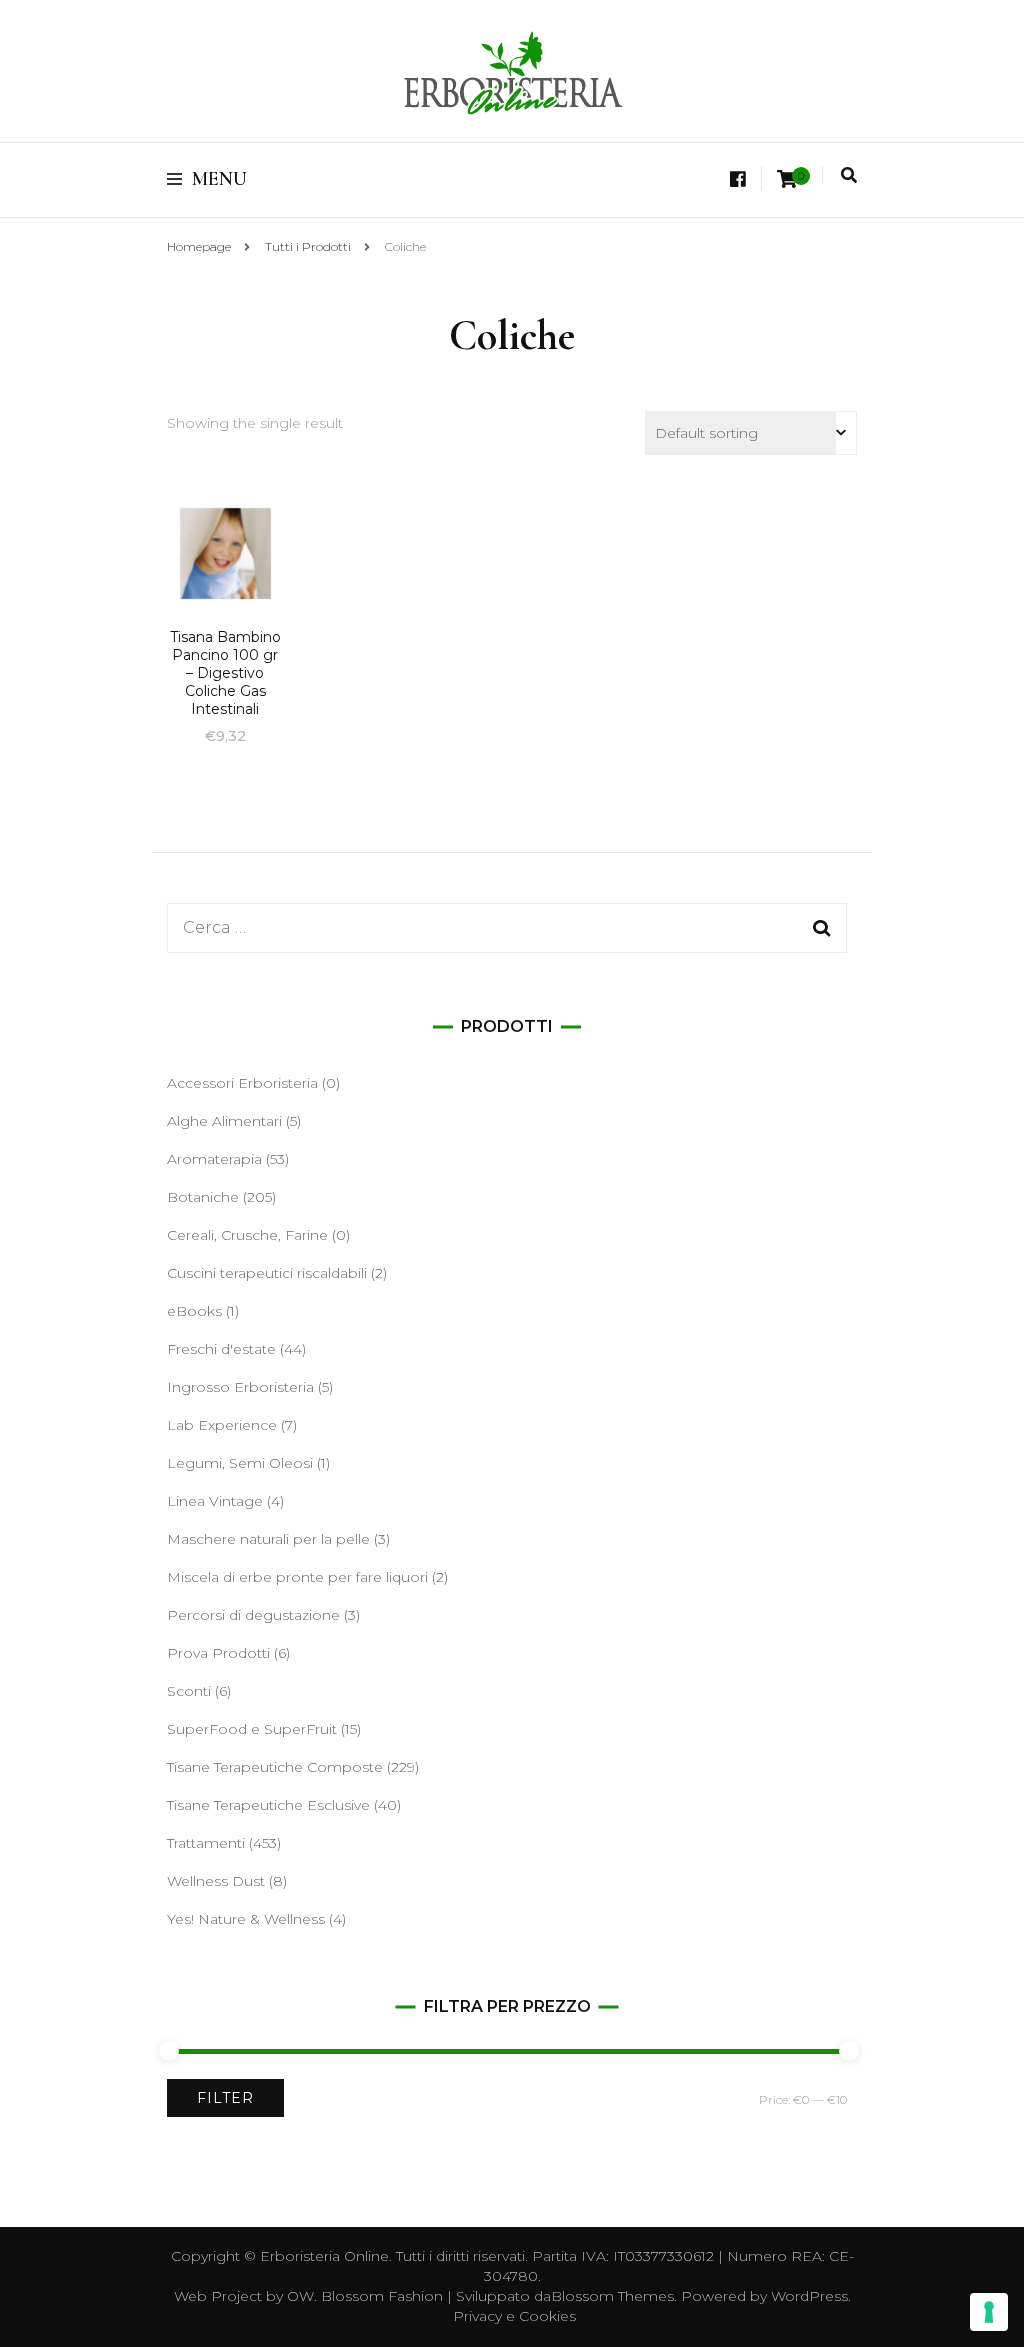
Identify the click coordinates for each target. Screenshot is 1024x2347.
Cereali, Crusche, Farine (247, 1235)
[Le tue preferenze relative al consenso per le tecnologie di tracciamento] (989, 2312)
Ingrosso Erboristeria (240, 1387)
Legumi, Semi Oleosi (240, 1463)
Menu (219, 179)
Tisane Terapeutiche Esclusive (268, 1805)
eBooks (194, 1311)
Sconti (189, 1691)
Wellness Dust (216, 1881)
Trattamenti (206, 1843)
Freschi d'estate (221, 1349)
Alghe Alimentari (224, 1121)
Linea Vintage (215, 1501)
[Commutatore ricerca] (849, 175)
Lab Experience (222, 1425)
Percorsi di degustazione (253, 1615)
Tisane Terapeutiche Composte (275, 1767)
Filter (225, 2098)
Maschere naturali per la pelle (268, 1539)
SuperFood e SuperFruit (252, 1729)
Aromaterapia (214, 1159)
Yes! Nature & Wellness (246, 1919)
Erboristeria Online (324, 2256)
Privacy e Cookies (514, 2316)
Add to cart (225, 581)
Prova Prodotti (218, 1653)
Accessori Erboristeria (242, 1083)
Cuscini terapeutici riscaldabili (267, 1273)
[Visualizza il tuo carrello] (787, 179)
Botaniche (203, 1197)
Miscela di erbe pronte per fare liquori (297, 1577)
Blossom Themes (612, 2296)
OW (300, 2296)
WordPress (809, 2296)
